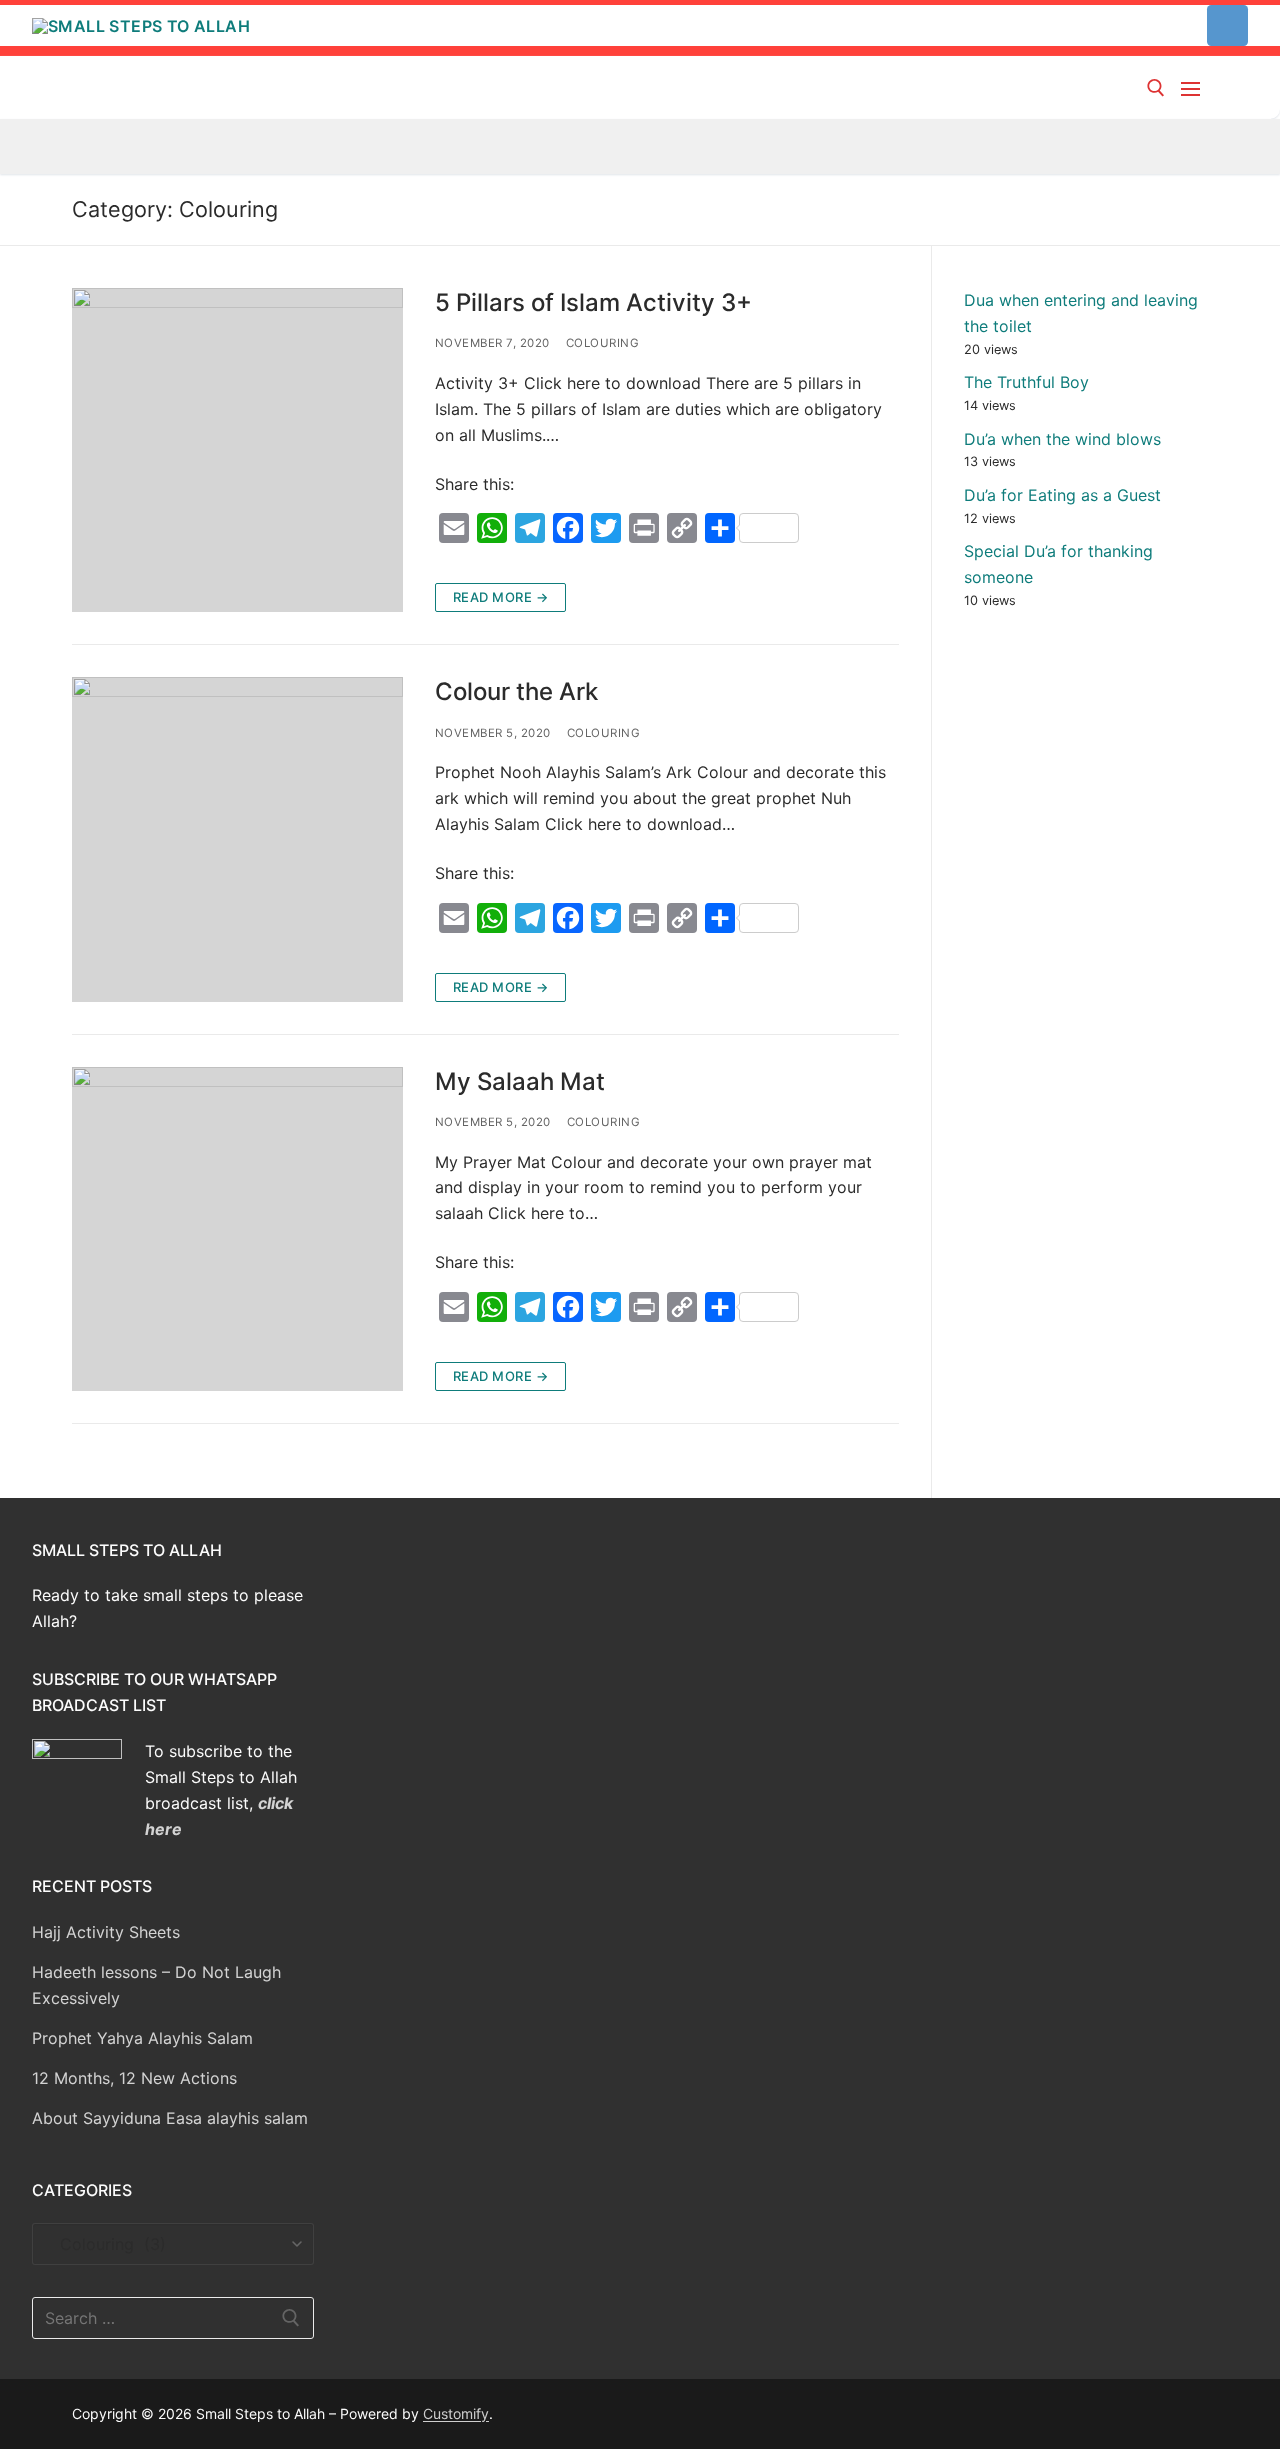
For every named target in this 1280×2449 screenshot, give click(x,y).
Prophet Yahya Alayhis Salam (142, 2038)
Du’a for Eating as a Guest (1062, 495)
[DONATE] (1227, 25)
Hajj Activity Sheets (106, 1932)
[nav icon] (1194, 88)
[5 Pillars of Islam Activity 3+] (237, 450)
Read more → (501, 597)
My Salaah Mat (520, 1081)
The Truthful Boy (1026, 382)
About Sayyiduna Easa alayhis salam (170, 2118)
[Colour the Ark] (237, 839)
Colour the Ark (516, 691)
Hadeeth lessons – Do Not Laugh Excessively (156, 1985)
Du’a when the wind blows (1062, 439)
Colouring (603, 343)
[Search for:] (173, 2318)
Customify (456, 2413)
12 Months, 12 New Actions (134, 2078)
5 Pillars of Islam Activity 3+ (593, 302)
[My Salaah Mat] (237, 1229)
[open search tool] (1156, 88)
